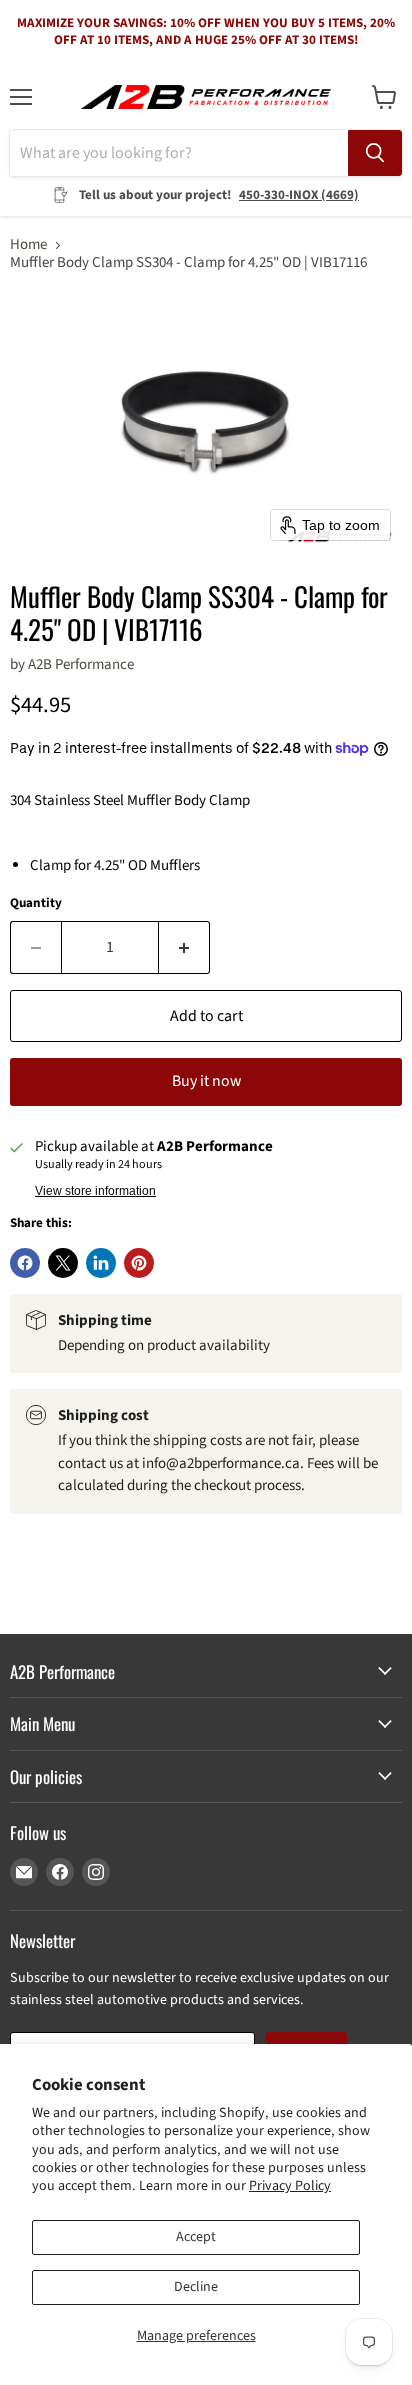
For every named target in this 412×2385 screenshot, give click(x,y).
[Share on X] (63, 1263)
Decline (196, 2287)
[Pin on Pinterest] (139, 1263)
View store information (95, 1191)
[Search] (375, 153)
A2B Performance (81, 664)
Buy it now (206, 1081)
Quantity (36, 903)
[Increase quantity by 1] (184, 947)
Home (28, 244)
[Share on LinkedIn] (101, 1263)
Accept (196, 2237)
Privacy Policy (290, 2186)
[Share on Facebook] (25, 1263)
